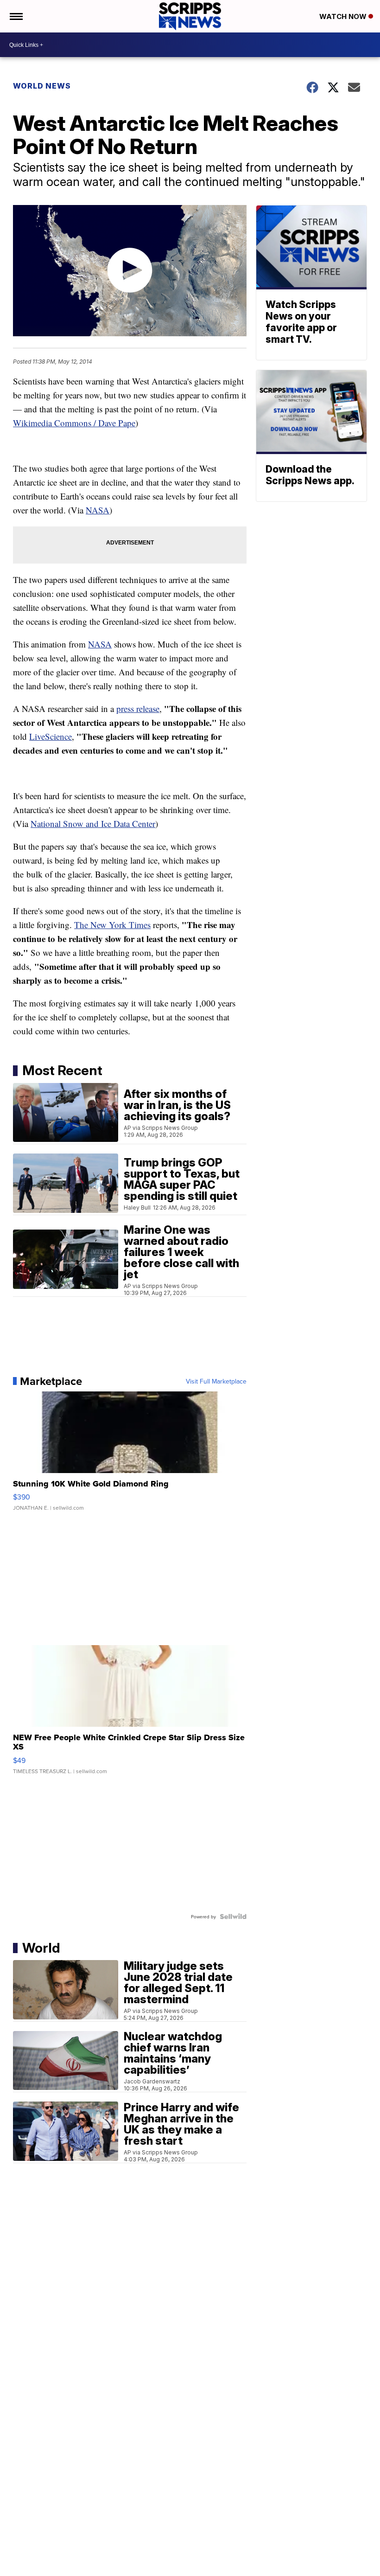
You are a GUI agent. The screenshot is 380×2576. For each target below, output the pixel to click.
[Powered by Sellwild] (233, 1916)
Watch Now (344, 16)
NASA (98, 510)
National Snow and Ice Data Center (93, 823)
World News (42, 86)
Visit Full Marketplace (216, 1381)
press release (138, 708)
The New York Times (112, 925)
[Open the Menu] (16, 16)
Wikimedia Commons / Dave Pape (74, 423)
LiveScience (51, 736)
